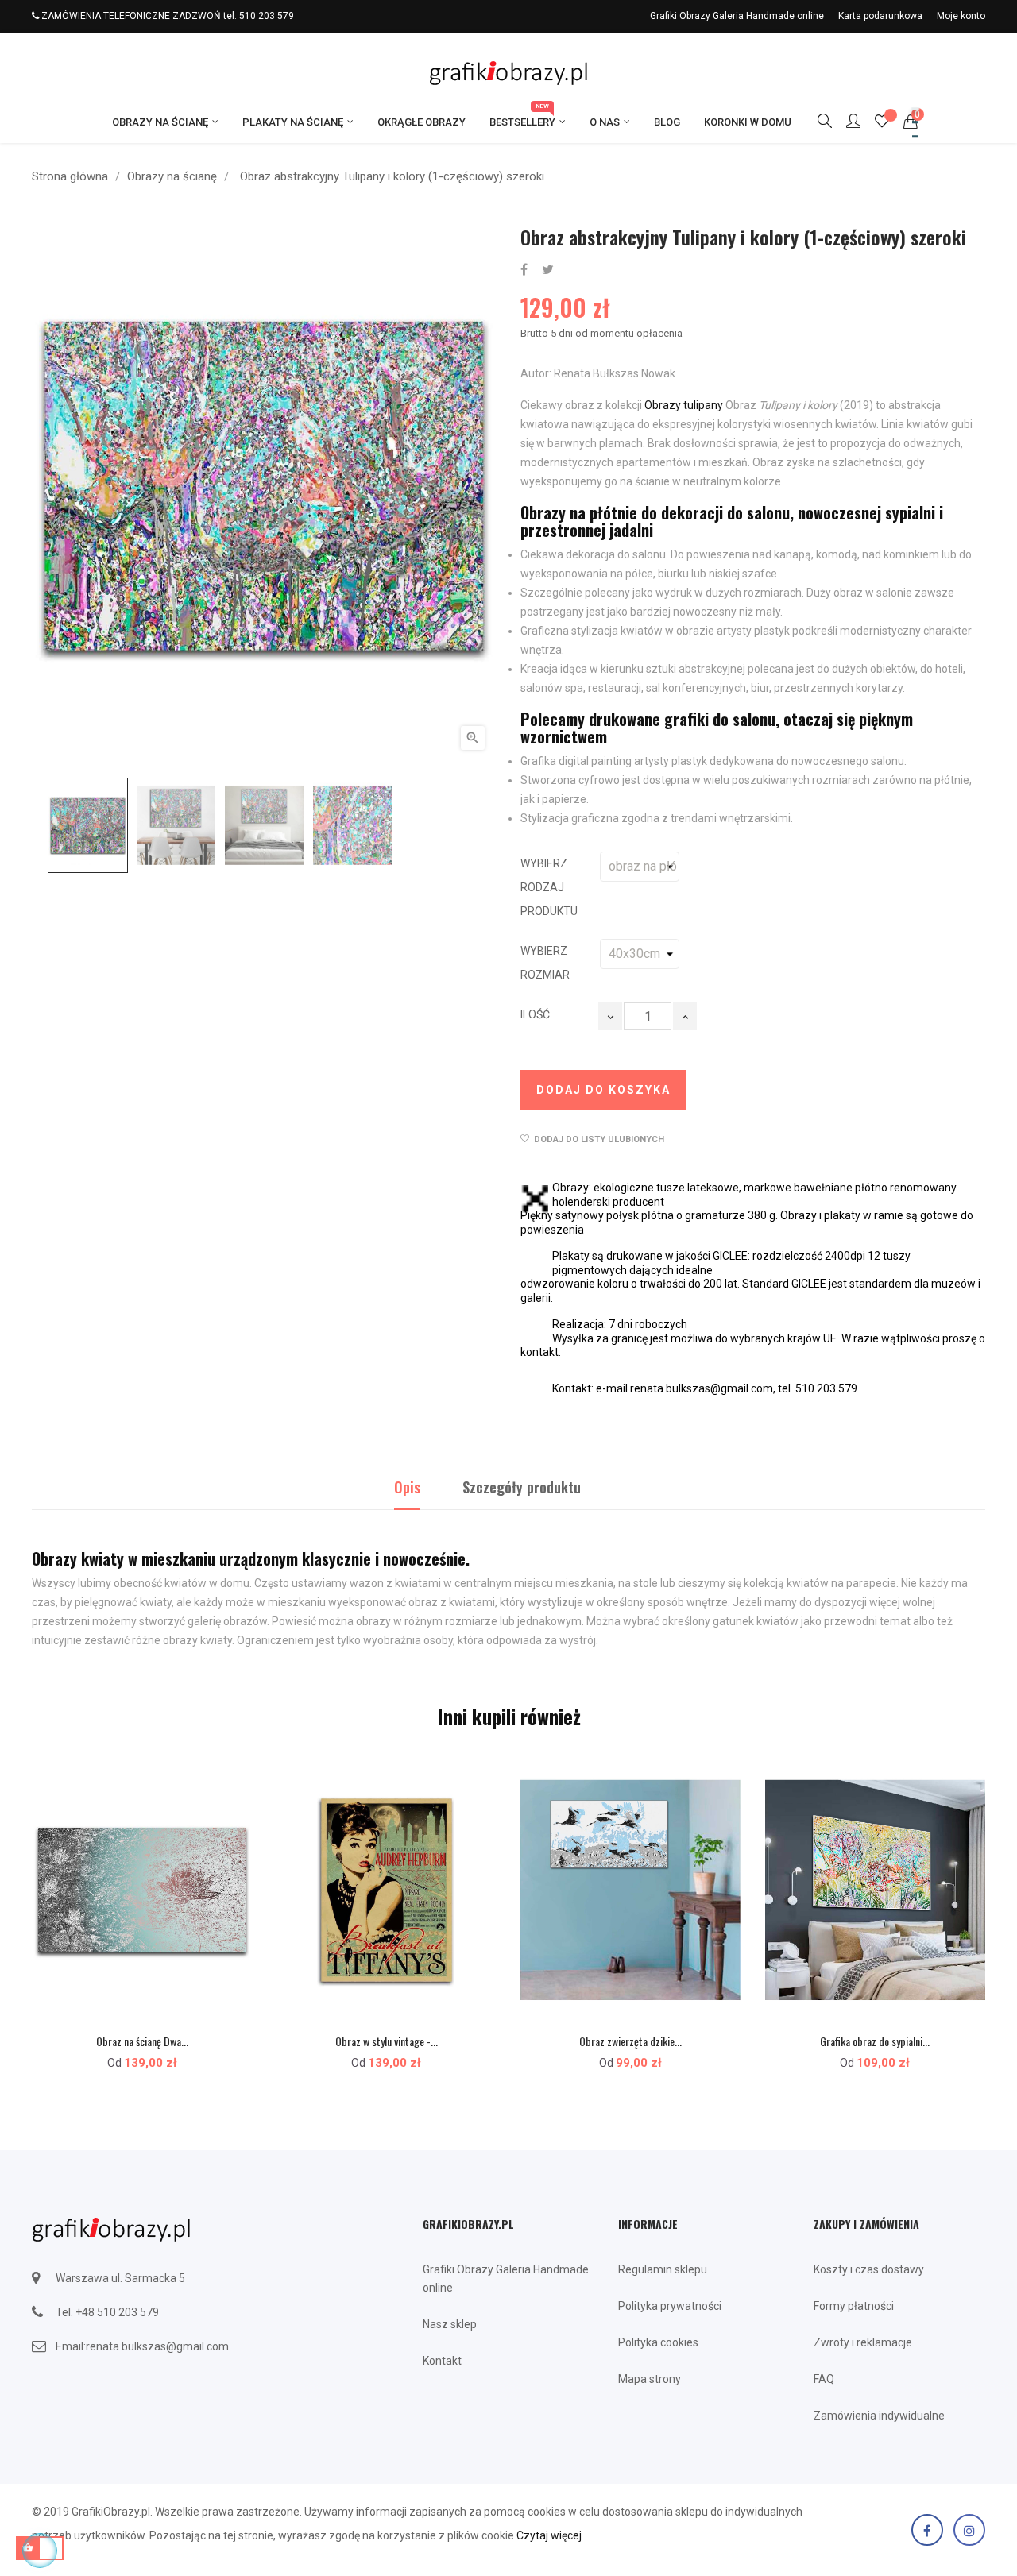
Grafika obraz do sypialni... (875, 2041)
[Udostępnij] (524, 270)
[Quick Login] (846, 122)
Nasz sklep (450, 2324)
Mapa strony (650, 2379)
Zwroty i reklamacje (863, 2342)
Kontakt (442, 2361)
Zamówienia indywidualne (879, 2416)
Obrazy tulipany (684, 405)
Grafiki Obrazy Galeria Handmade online (737, 16)
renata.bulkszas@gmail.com (157, 2346)
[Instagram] (969, 2530)
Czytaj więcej (549, 2535)
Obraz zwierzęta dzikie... (630, 2041)
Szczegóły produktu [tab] (522, 1487)
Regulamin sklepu (663, 2269)
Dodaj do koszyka (603, 1090)
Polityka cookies (658, 2342)
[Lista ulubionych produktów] (882, 123)
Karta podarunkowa (880, 16)
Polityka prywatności (670, 2306)
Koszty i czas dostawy (869, 2269)
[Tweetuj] (548, 270)
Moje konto (961, 16)
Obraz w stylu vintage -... (387, 2041)
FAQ (824, 2379)
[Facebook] (927, 2530)
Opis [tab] (407, 1487)
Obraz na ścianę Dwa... (142, 2041)
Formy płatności (854, 2306)
